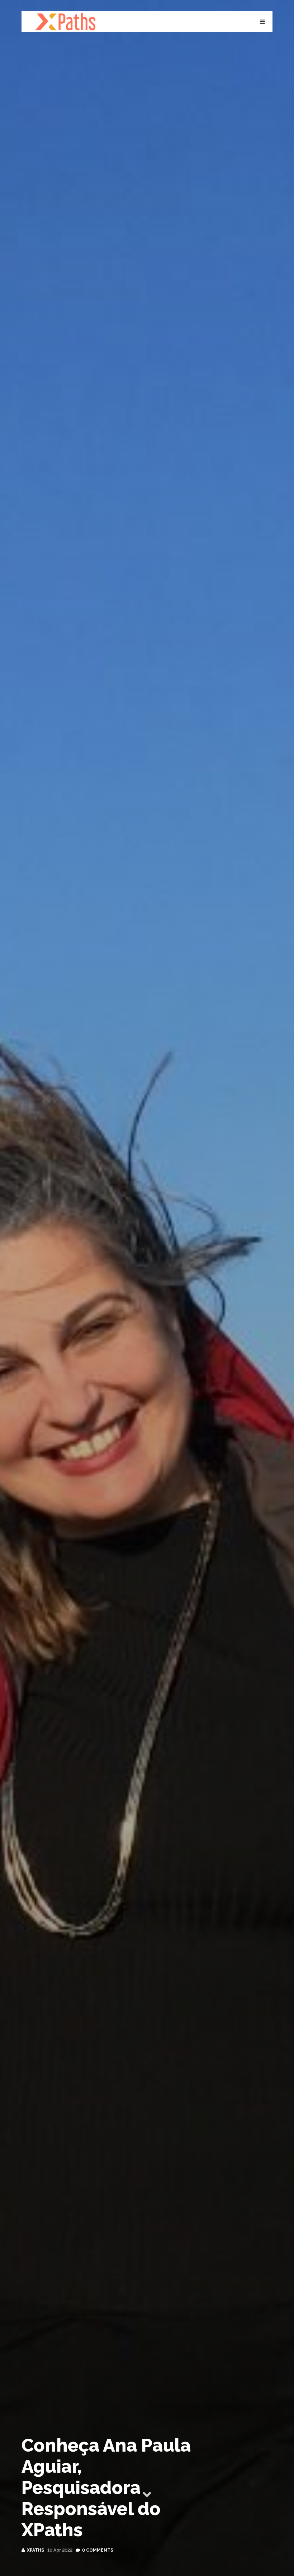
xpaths (35, 2550)
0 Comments (98, 2550)
